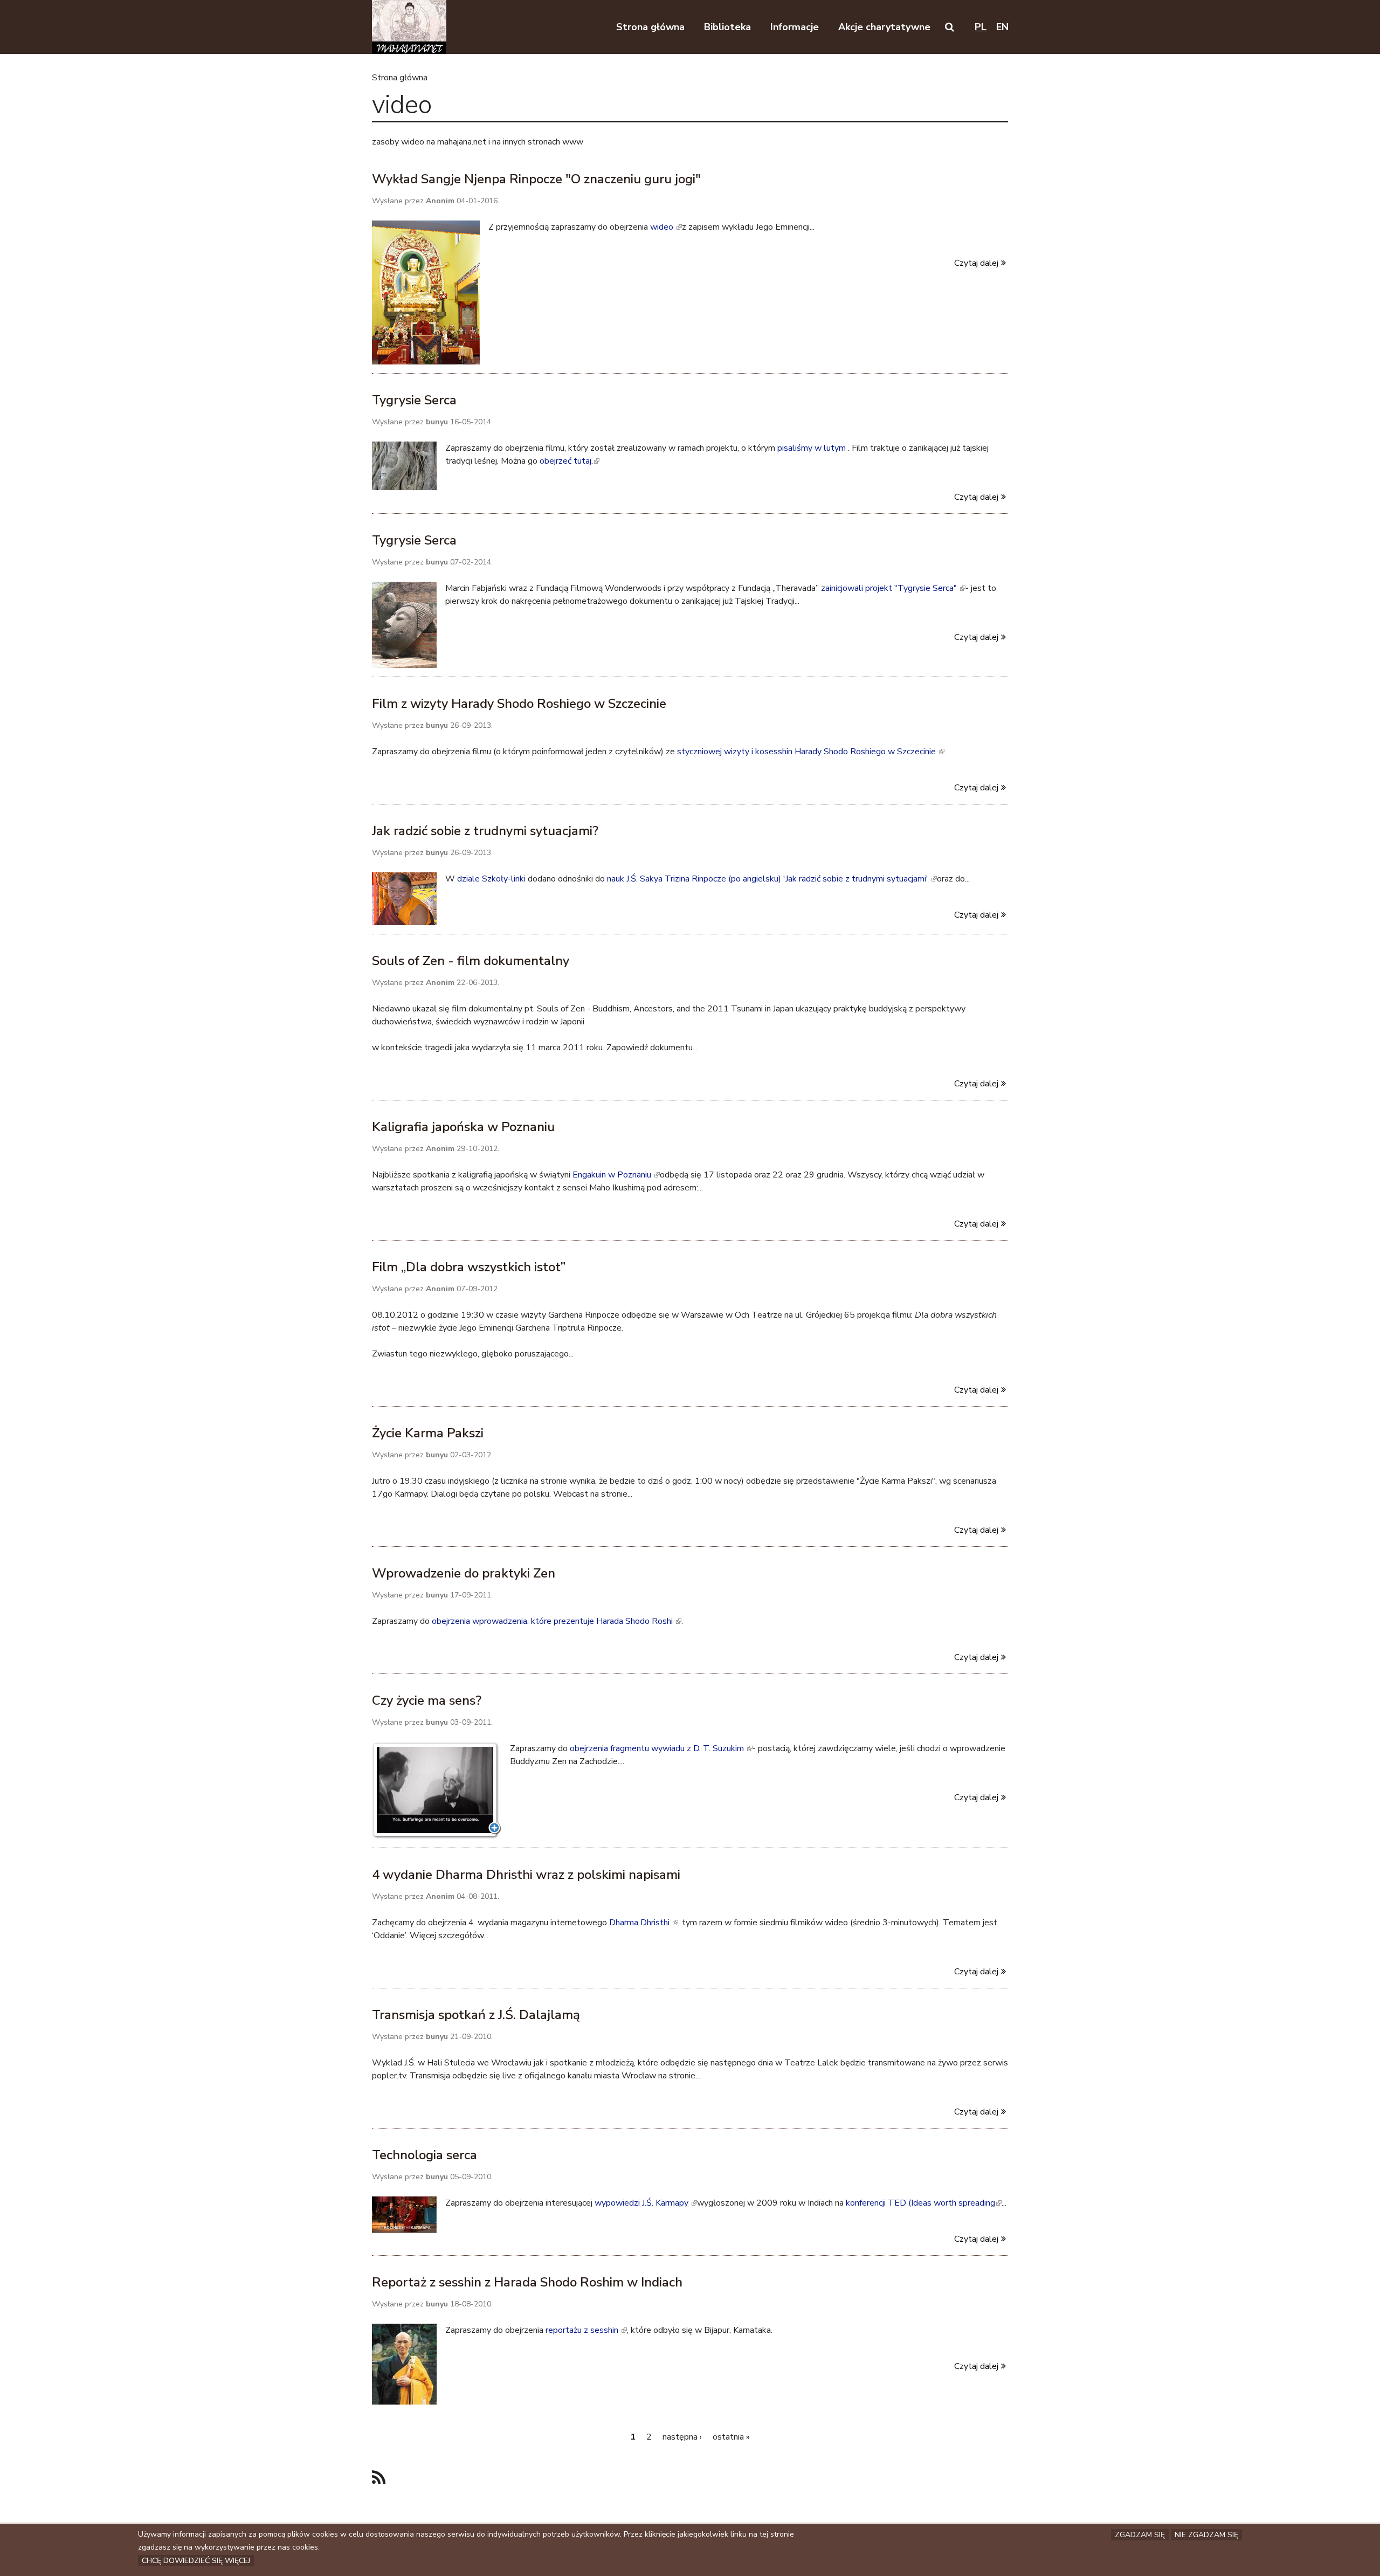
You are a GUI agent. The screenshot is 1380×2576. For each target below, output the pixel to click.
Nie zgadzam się (1206, 2535)
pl (981, 27)
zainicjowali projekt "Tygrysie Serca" (892, 588)
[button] (950, 27)
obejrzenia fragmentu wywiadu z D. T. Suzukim (660, 1748)
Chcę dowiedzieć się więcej (196, 2561)
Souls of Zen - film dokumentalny (471, 961)
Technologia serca (425, 2155)
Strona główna (400, 78)
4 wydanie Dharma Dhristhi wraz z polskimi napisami (526, 1875)
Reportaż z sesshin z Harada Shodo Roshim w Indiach (527, 2282)
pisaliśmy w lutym (813, 448)
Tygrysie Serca (414, 400)
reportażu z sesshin (585, 2330)
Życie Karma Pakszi (428, 1433)
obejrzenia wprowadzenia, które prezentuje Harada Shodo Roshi (556, 1621)
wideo (665, 227)
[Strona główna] (409, 27)
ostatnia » (731, 2437)
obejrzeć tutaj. (569, 461)
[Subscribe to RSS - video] (379, 2478)
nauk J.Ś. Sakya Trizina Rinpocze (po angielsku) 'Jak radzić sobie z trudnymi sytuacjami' (771, 879)
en (1002, 27)
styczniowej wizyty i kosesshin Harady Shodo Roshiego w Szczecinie (810, 752)
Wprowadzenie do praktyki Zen (464, 1573)
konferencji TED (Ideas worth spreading (923, 2203)
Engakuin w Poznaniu (615, 1175)
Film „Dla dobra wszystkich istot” (469, 1267)
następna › (682, 2437)
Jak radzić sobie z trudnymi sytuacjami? (485, 831)
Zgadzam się (1140, 2535)
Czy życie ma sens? (427, 1700)
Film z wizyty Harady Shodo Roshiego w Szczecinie (519, 704)
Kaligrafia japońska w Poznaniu (463, 1127)
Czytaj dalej (976, 263)
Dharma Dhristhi (643, 1923)
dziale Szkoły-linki (492, 879)
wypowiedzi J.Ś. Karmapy (645, 2203)
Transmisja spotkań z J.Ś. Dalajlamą (476, 2015)
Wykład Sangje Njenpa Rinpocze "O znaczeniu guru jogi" (536, 179)
